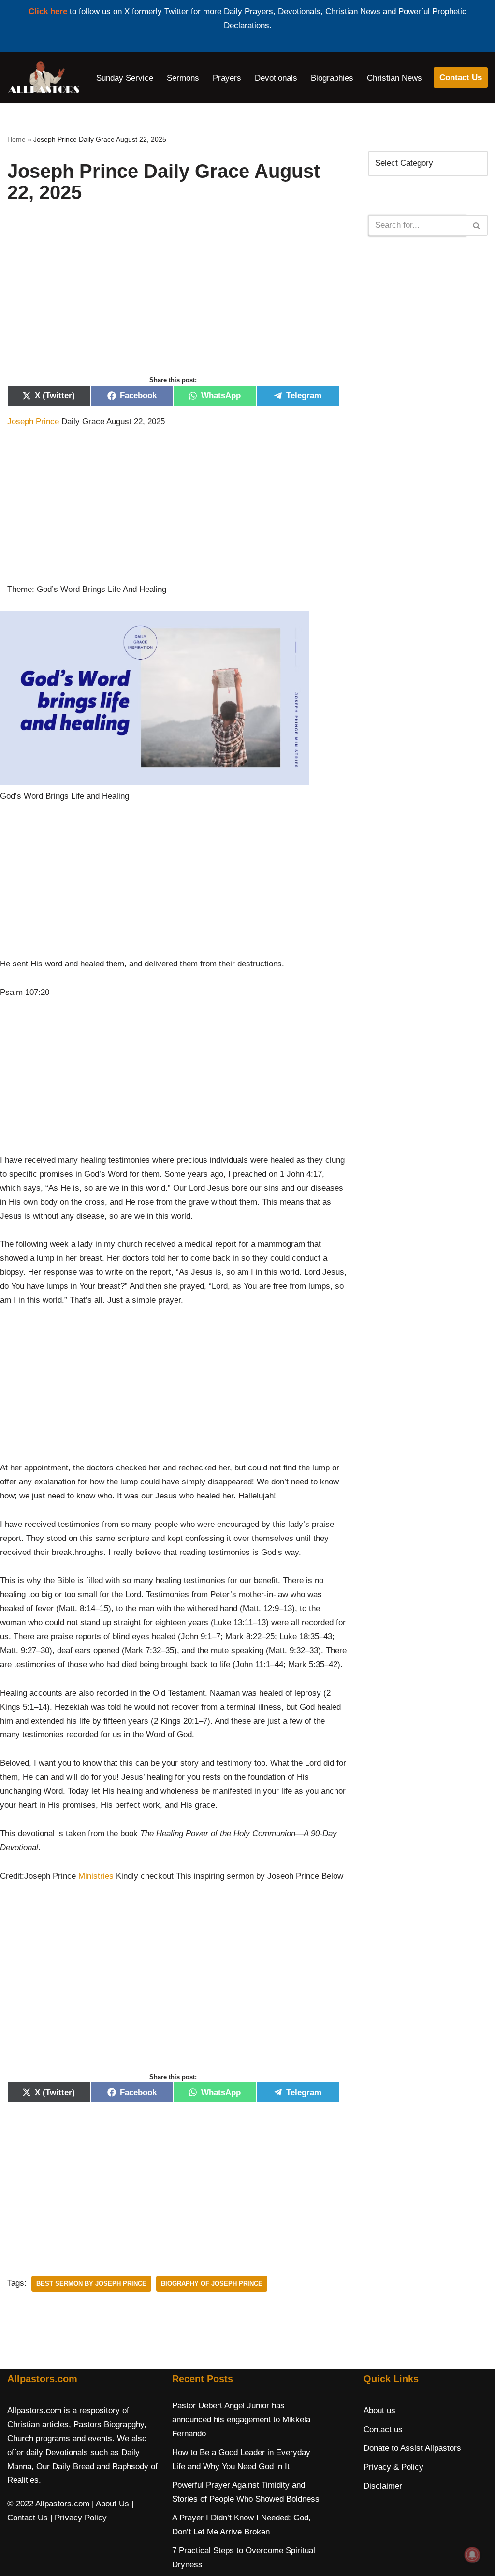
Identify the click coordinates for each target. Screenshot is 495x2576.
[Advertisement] (173, 300)
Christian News (394, 78)
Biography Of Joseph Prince (212, 2283)
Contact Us (461, 78)
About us (379, 2411)
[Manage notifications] (472, 2555)
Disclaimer (383, 2486)
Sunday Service (125, 78)
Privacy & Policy (393, 2467)
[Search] (477, 225)
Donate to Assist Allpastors (412, 2448)
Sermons (183, 78)
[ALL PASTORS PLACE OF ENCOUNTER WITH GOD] (44, 78)
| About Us (110, 2504)
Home (16, 139)
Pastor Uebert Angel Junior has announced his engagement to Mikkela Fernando (241, 2420)
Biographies (332, 78)
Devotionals (276, 78)
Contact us (383, 2429)
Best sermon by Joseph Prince (91, 2283)
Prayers (227, 78)
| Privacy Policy (79, 2518)
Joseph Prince (33, 422)
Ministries (96, 1876)
